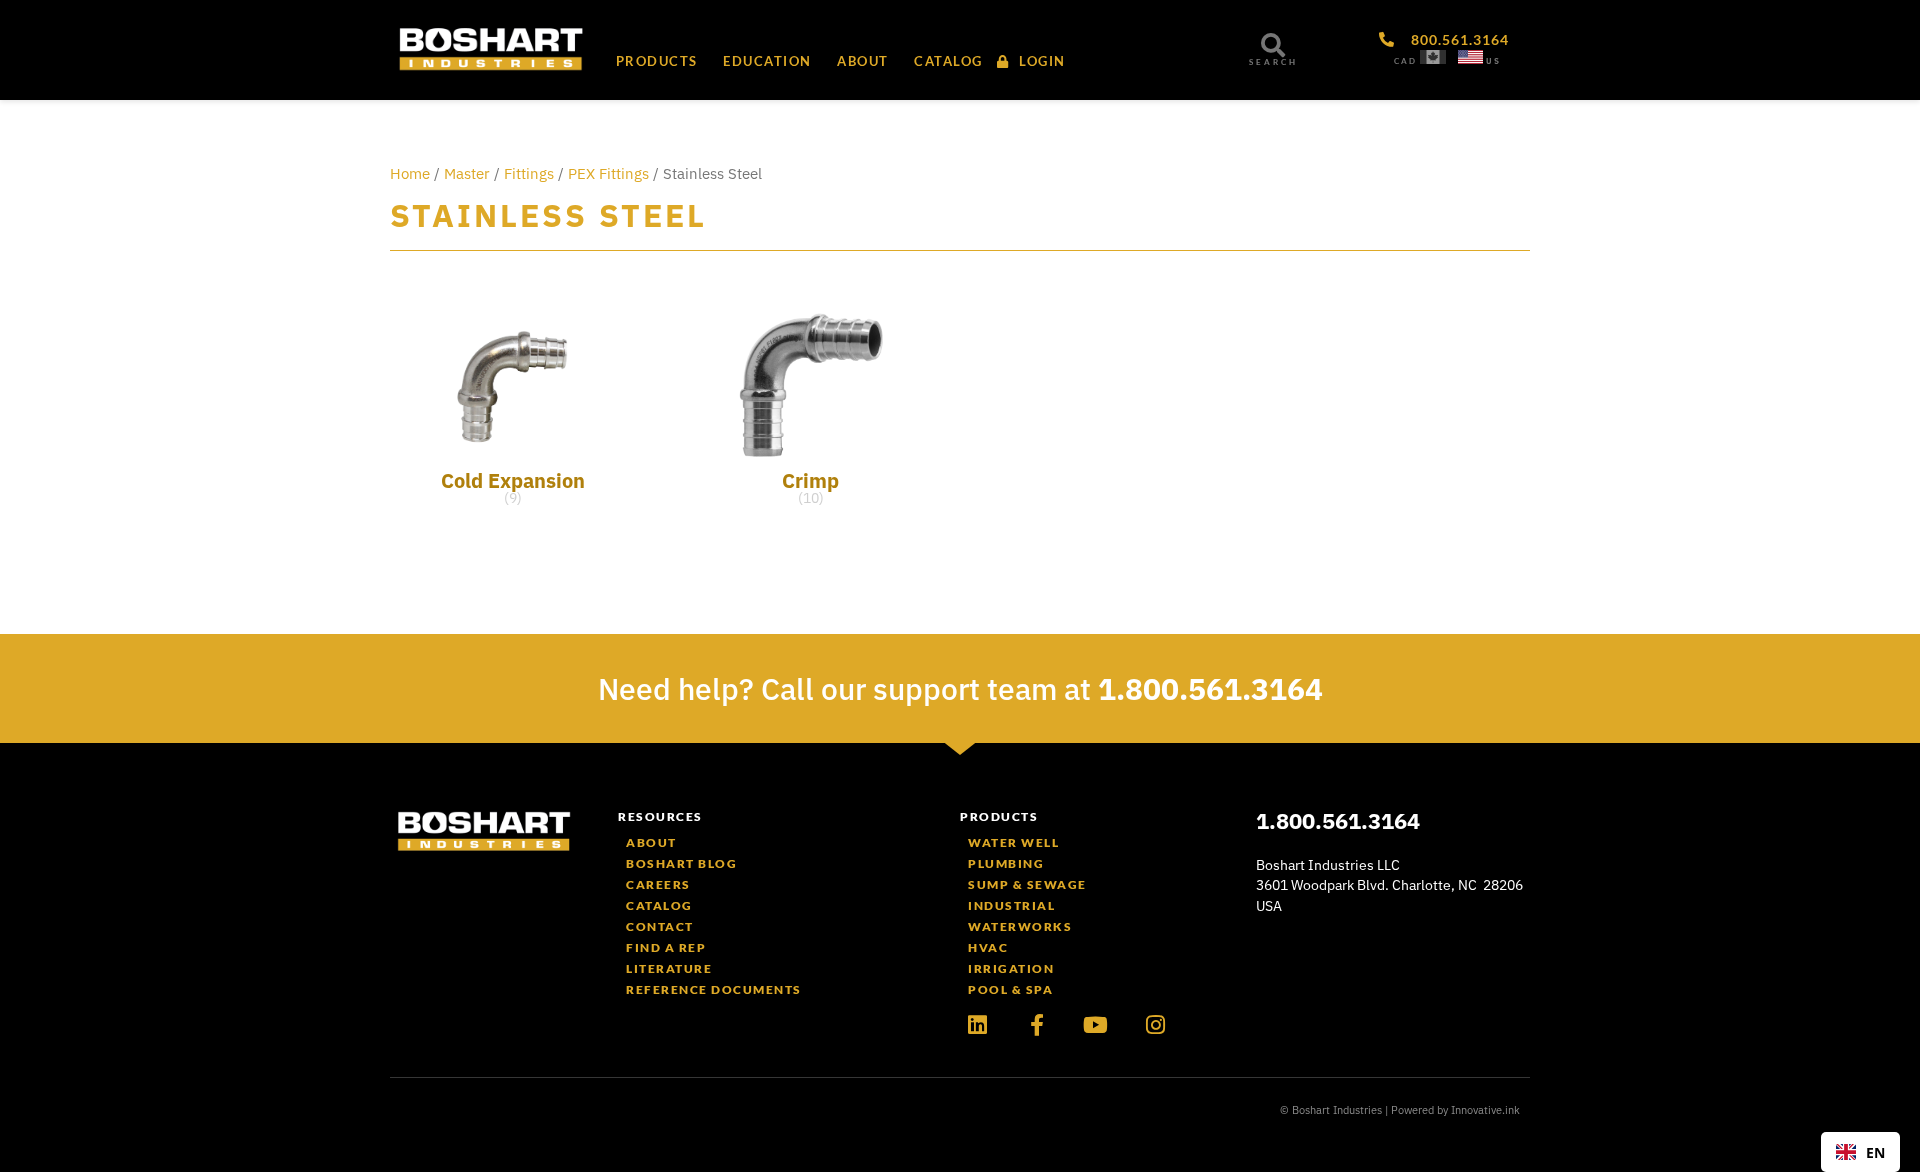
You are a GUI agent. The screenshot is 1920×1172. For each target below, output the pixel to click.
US (1493, 61)
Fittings (529, 173)
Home (410, 173)
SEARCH (1273, 62)
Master (467, 173)
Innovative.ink (1485, 1110)
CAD (1405, 61)
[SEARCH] (1273, 45)
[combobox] (1860, 1152)
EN (1875, 1152)
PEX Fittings (608, 173)
